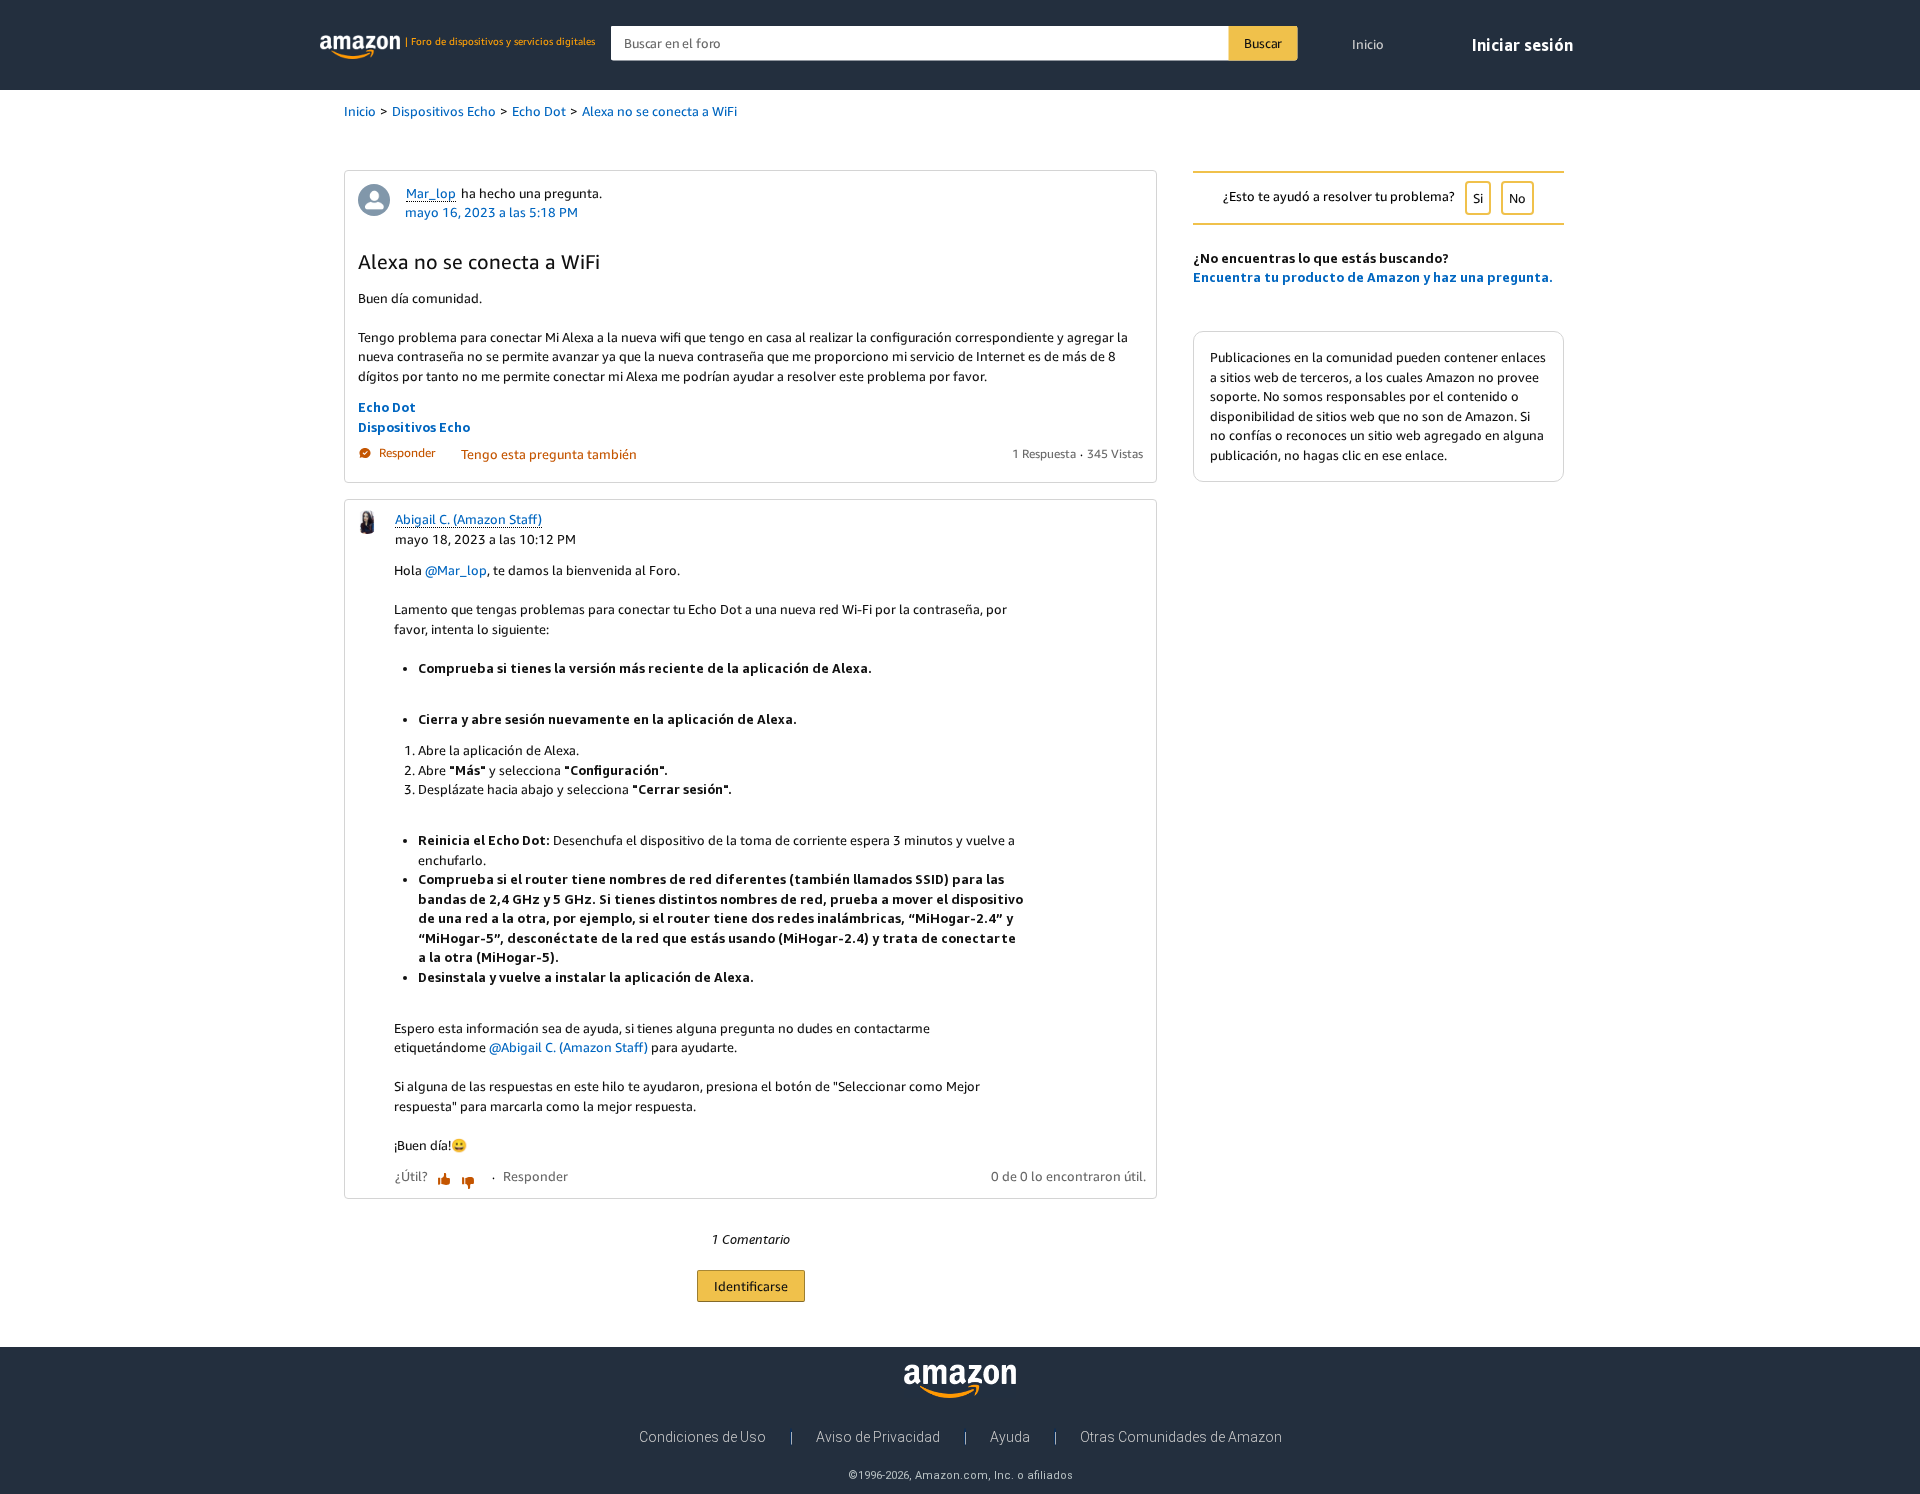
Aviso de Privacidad (878, 1437)
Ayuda (1010, 1437)
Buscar (1263, 43)
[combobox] (954, 43)
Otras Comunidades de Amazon (1181, 1437)
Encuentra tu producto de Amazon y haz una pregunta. (1373, 277)
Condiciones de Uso (702, 1437)
